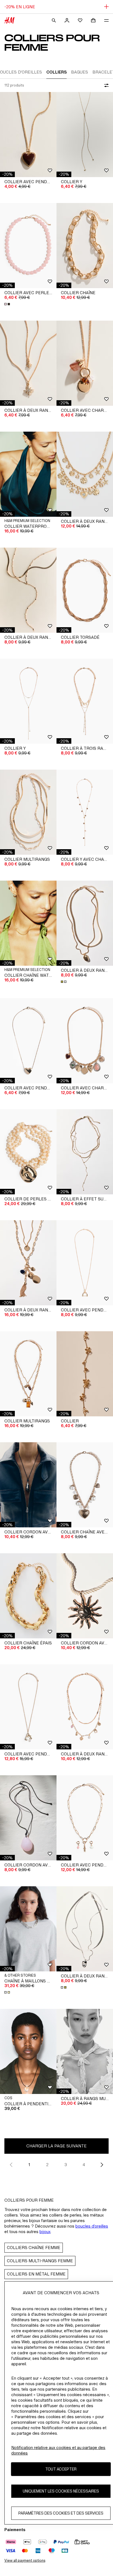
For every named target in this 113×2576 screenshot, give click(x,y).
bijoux (45, 2232)
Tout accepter (61, 2469)
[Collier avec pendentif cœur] (28, 135)
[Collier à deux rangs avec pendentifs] (28, 363)
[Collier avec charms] (85, 363)
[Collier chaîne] (85, 246)
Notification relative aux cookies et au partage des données (58, 2450)
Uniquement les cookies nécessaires (61, 2491)
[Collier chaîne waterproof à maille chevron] (28, 923)
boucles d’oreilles (92, 2226)
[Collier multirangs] (28, 812)
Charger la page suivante (56, 2146)
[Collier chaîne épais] (28, 1596)
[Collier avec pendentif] (85, 1263)
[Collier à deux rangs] (28, 590)
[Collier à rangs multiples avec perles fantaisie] (85, 2051)
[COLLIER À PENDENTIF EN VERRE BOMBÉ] (28, 2051)
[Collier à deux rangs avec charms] (85, 474)
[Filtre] (105, 85)
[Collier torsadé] (85, 590)
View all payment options (25, 2560)
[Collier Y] (85, 135)
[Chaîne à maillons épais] (28, 1929)
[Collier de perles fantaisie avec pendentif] (28, 1152)
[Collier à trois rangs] (85, 701)
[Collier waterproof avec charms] (28, 474)
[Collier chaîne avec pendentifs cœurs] (85, 1485)
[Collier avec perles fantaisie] (28, 246)
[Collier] (85, 1374)
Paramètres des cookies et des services (61, 2513)
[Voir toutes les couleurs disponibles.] (8, 304)
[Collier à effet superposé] (85, 1152)
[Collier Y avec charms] (85, 812)
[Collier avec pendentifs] (85, 1818)
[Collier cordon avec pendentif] (28, 1485)
